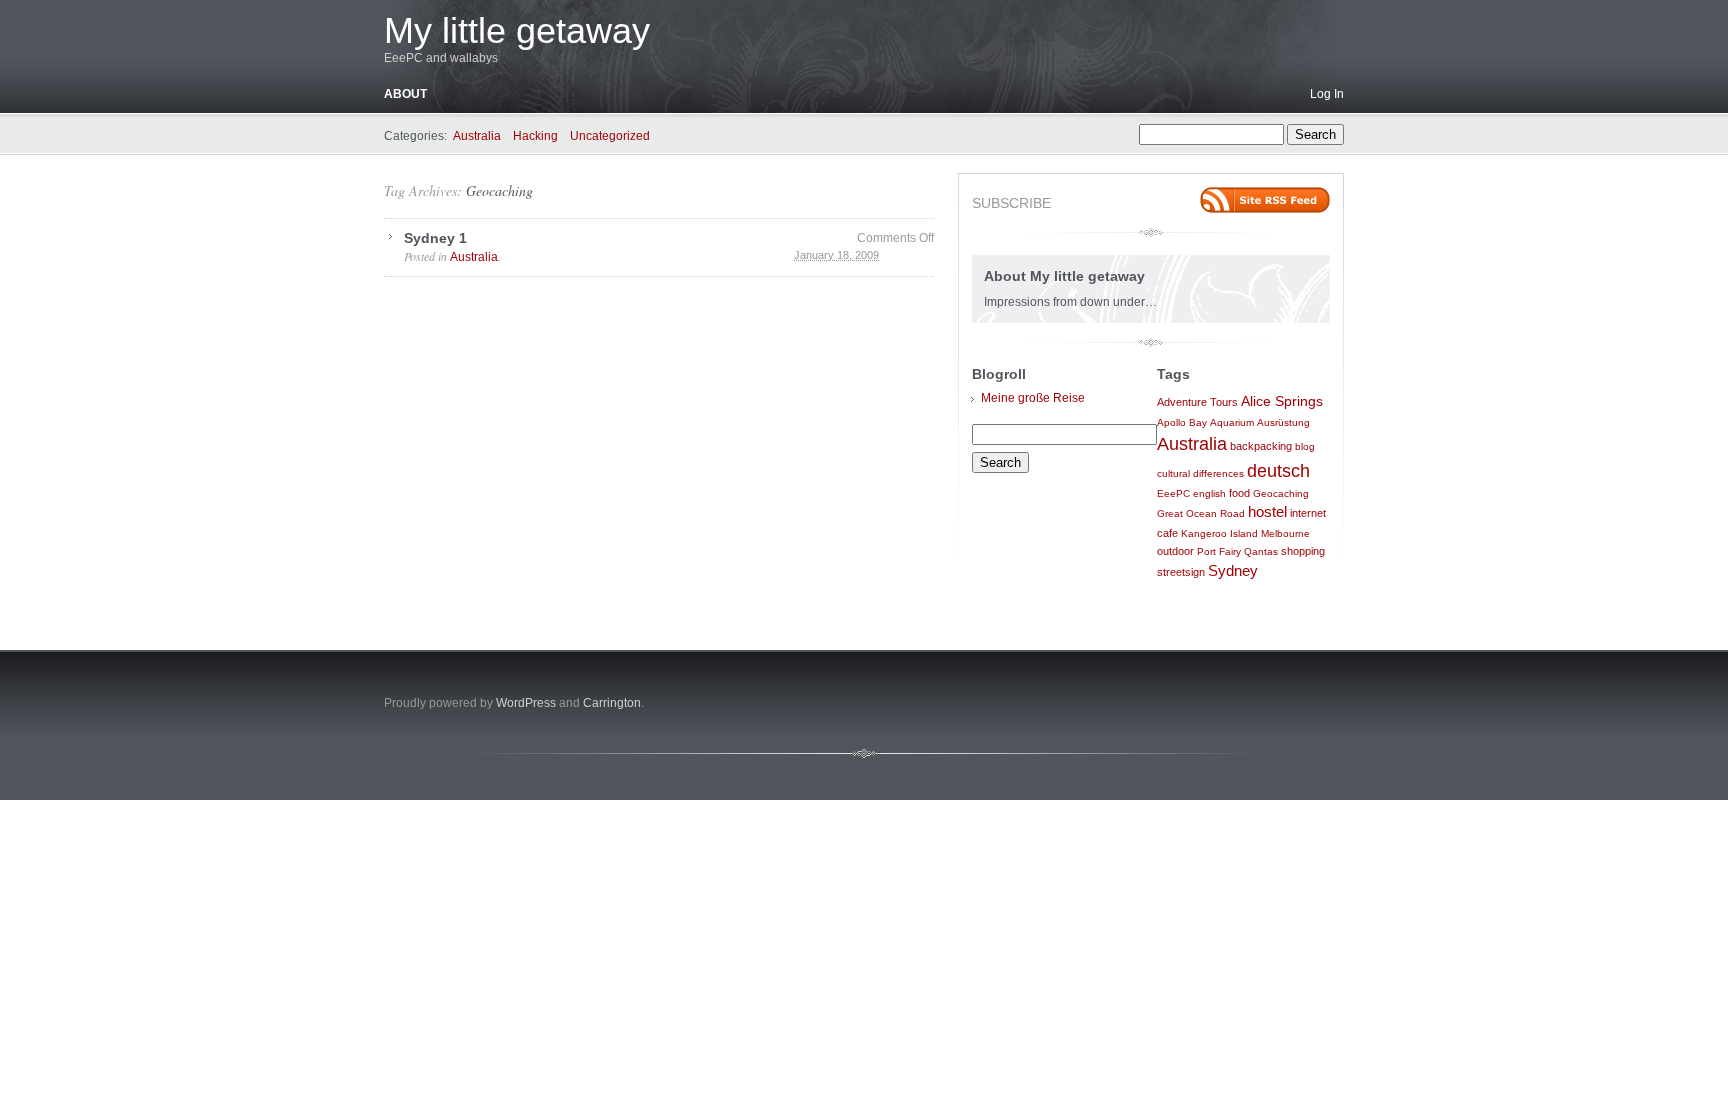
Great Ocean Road (1201, 513)
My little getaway (517, 30)
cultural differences (1200, 473)
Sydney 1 (435, 238)
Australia (477, 136)
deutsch (1278, 471)
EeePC (1173, 493)
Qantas (1261, 551)
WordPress (526, 703)
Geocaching (499, 190)
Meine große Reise (1033, 398)
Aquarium (1232, 422)
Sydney (1233, 571)
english (1209, 493)
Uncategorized (610, 136)
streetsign (1181, 572)
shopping (1303, 551)
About (405, 94)
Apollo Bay (1182, 422)
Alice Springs (1282, 401)
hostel (1267, 512)
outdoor (1175, 551)
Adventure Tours (1197, 402)
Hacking (535, 136)
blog (1305, 446)
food (1239, 493)
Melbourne (1285, 533)
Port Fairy (1219, 551)
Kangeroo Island (1219, 533)
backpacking (1261, 446)
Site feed (1265, 200)
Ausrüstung (1283, 422)
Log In (1327, 94)
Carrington (612, 703)
